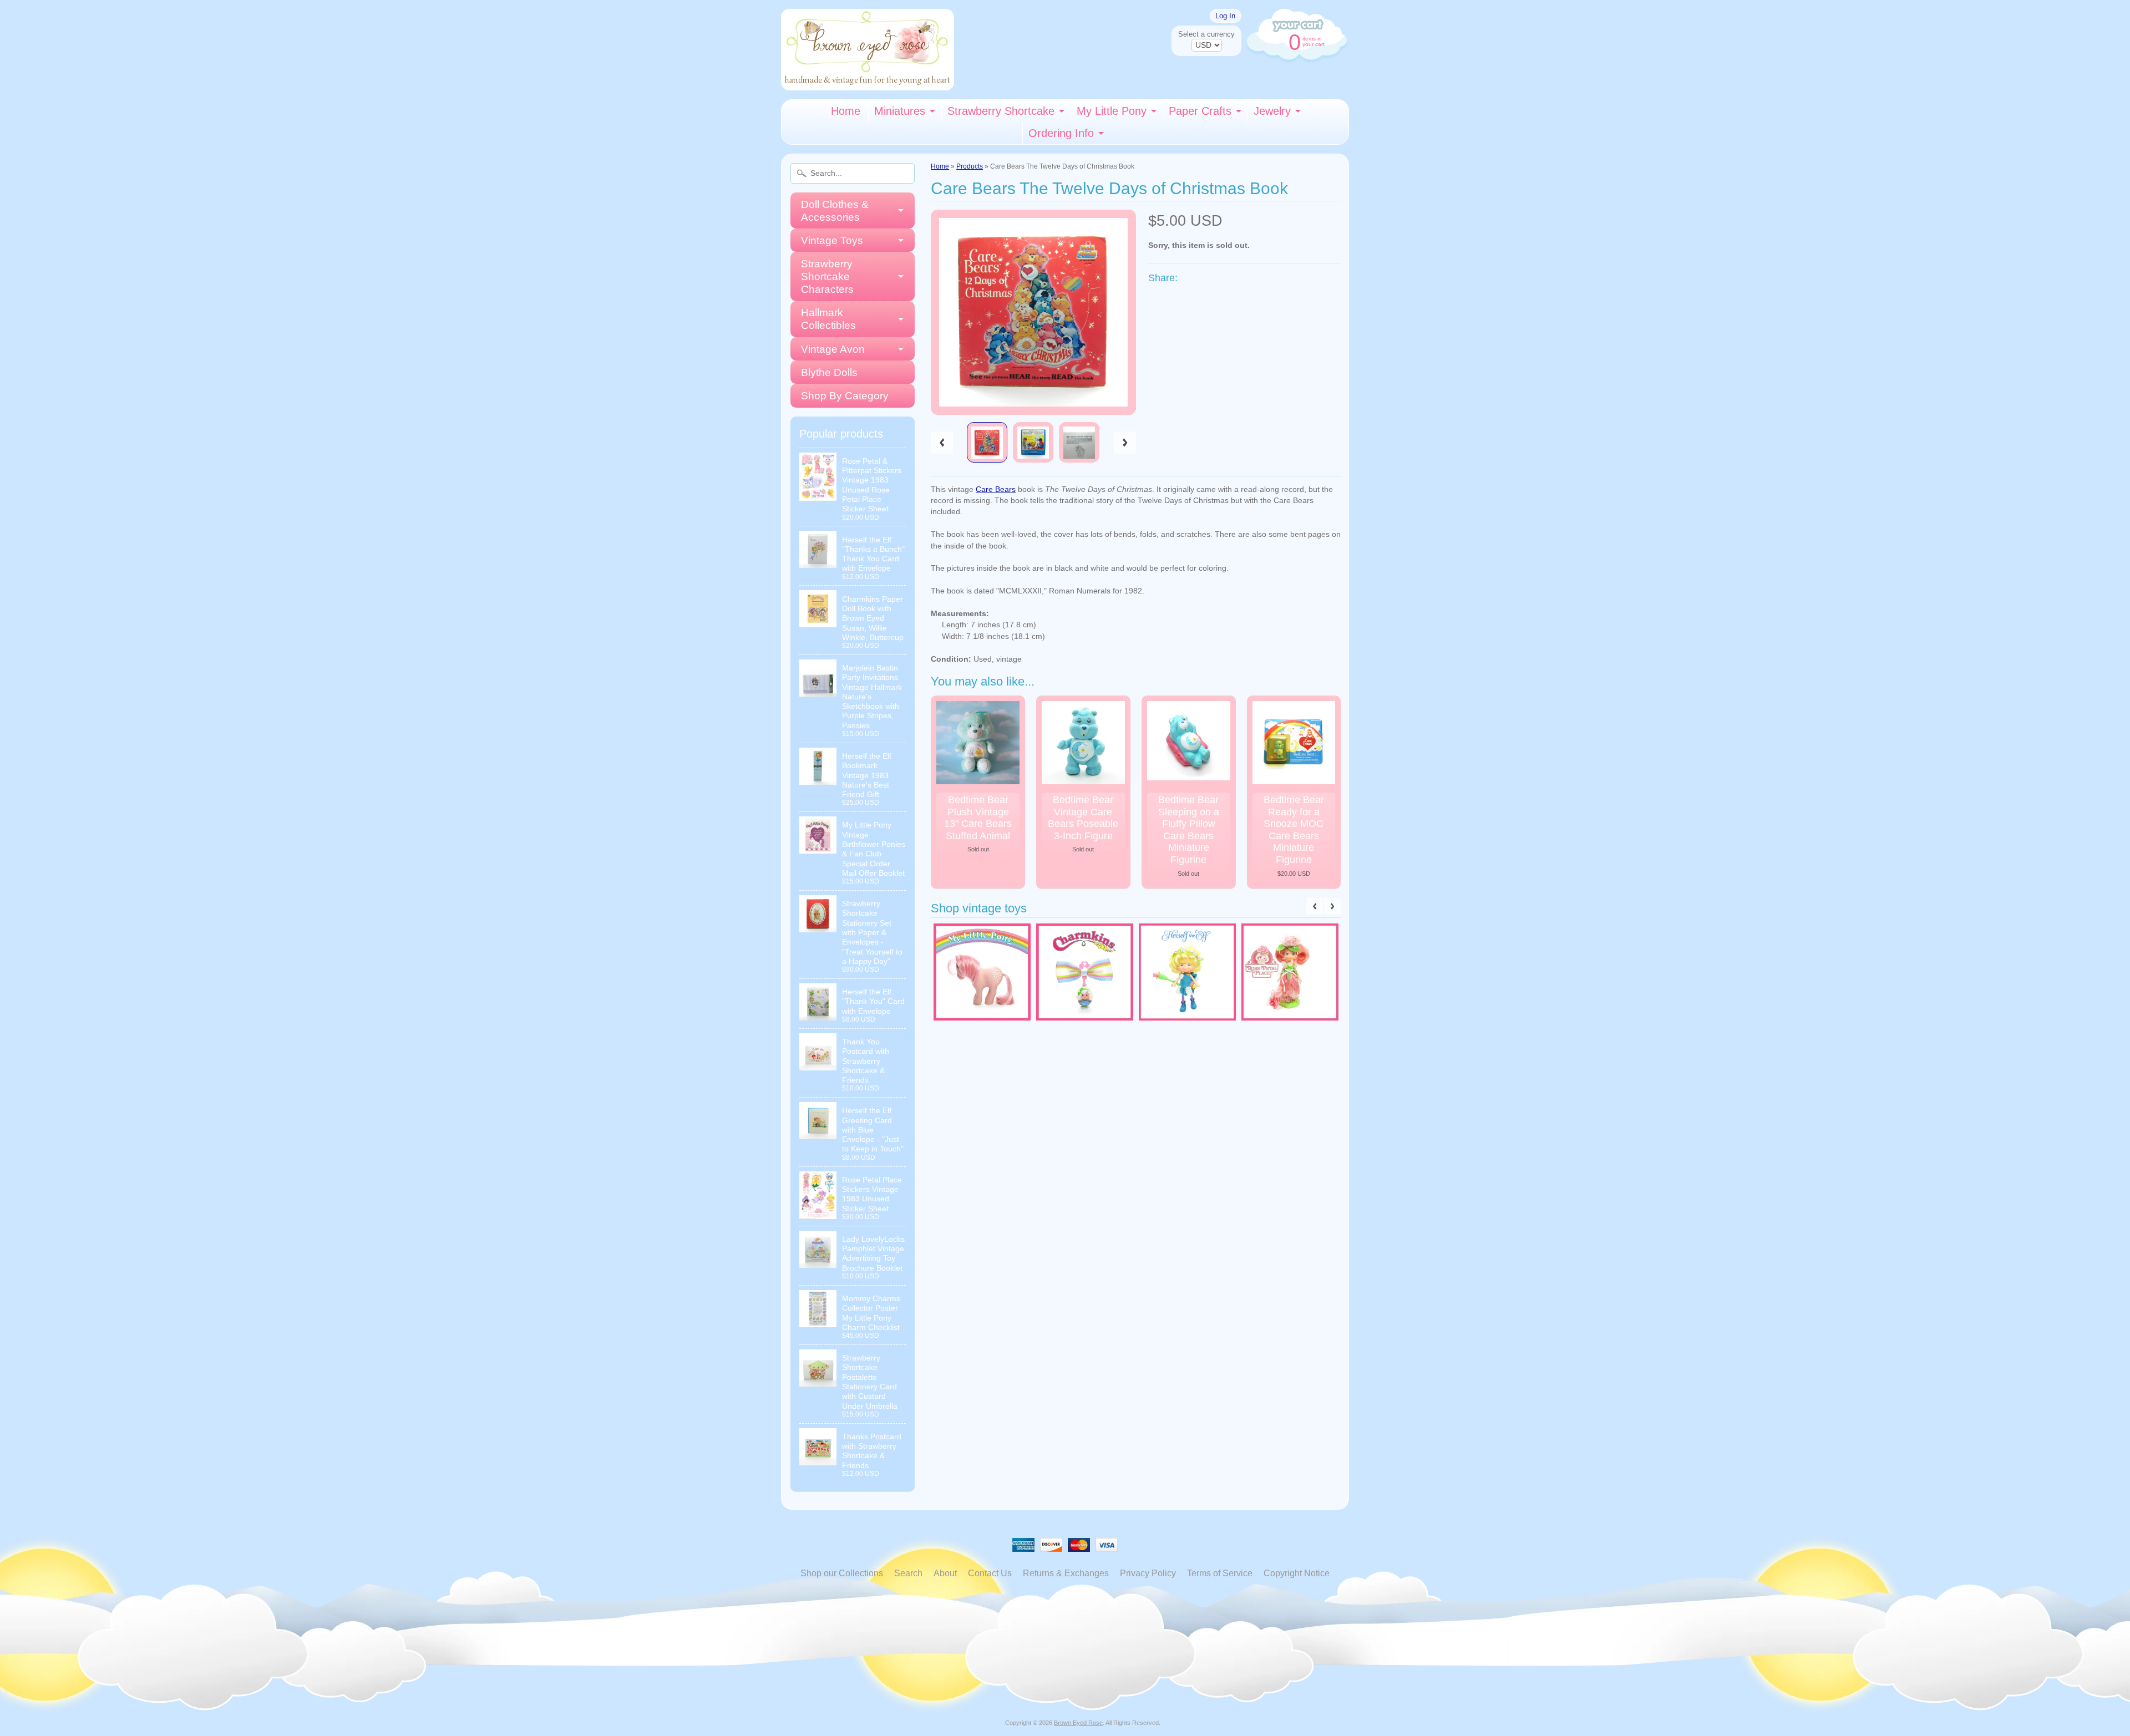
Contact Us (990, 1573)
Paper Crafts (1200, 111)
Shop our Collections (842, 1573)
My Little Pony (1112, 111)
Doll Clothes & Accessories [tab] (835, 211)
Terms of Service (1220, 1573)
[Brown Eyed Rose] (868, 83)
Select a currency (1206, 34)
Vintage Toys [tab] (832, 240)
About (945, 1573)
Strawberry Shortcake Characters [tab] (827, 276)
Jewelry (1272, 111)
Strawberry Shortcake (1001, 111)
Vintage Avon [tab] (833, 349)
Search (908, 1573)
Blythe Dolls (829, 372)
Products (970, 166)
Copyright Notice (1297, 1573)
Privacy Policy (1148, 1573)
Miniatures (900, 111)
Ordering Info (1061, 133)
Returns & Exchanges (1066, 1573)
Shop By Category (845, 396)
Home (846, 111)
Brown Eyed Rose (1078, 1723)
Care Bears (996, 489)
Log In (1225, 16)
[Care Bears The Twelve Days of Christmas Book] (987, 442)
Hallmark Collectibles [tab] (828, 319)
